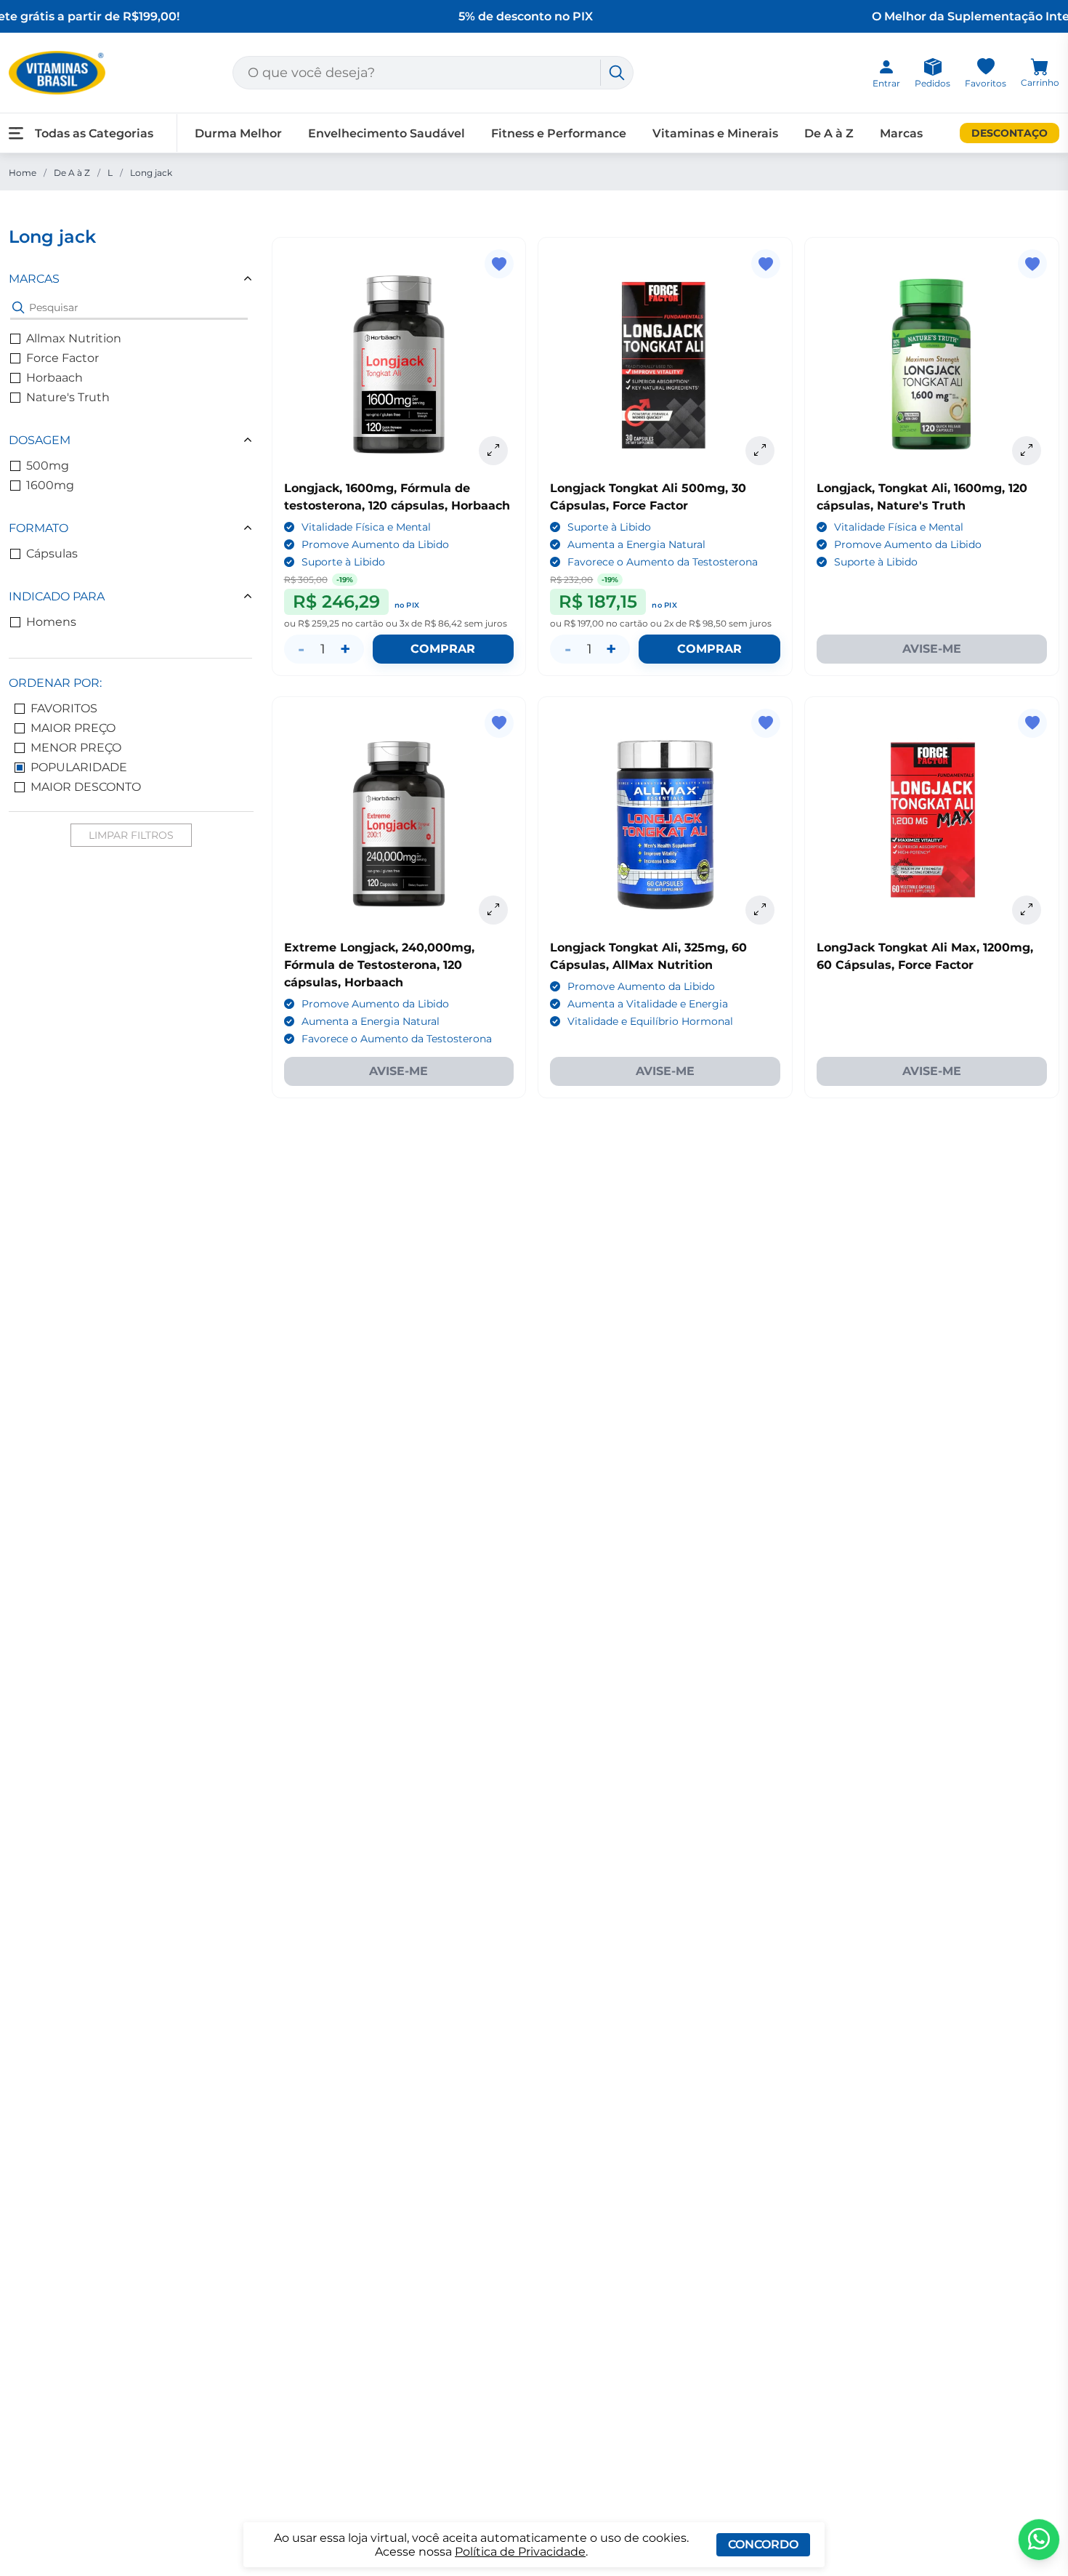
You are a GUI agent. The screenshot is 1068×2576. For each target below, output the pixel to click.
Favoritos (64, 708)
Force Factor (62, 358)
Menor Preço (76, 748)
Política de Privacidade (520, 2552)
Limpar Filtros (131, 835)
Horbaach (54, 378)
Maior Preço (73, 728)
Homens (51, 622)
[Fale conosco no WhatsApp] (1039, 2540)
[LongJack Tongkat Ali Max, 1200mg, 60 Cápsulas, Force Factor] (932, 824)
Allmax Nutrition (74, 338)
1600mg (50, 485)
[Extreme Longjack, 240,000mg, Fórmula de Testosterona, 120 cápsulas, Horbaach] (399, 824)
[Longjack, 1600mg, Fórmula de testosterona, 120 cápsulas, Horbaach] (399, 365)
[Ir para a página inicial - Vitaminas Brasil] (57, 73)
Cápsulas (52, 554)
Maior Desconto (86, 787)
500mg (48, 466)
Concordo (763, 2544)
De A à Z (72, 173)
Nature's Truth (68, 397)
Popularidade (79, 767)
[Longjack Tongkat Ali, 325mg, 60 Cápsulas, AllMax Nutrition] (665, 824)
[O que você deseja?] (617, 73)
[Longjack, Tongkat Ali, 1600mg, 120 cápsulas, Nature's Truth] (932, 365)
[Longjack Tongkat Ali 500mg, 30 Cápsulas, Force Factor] (665, 365)
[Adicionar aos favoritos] (499, 264)
